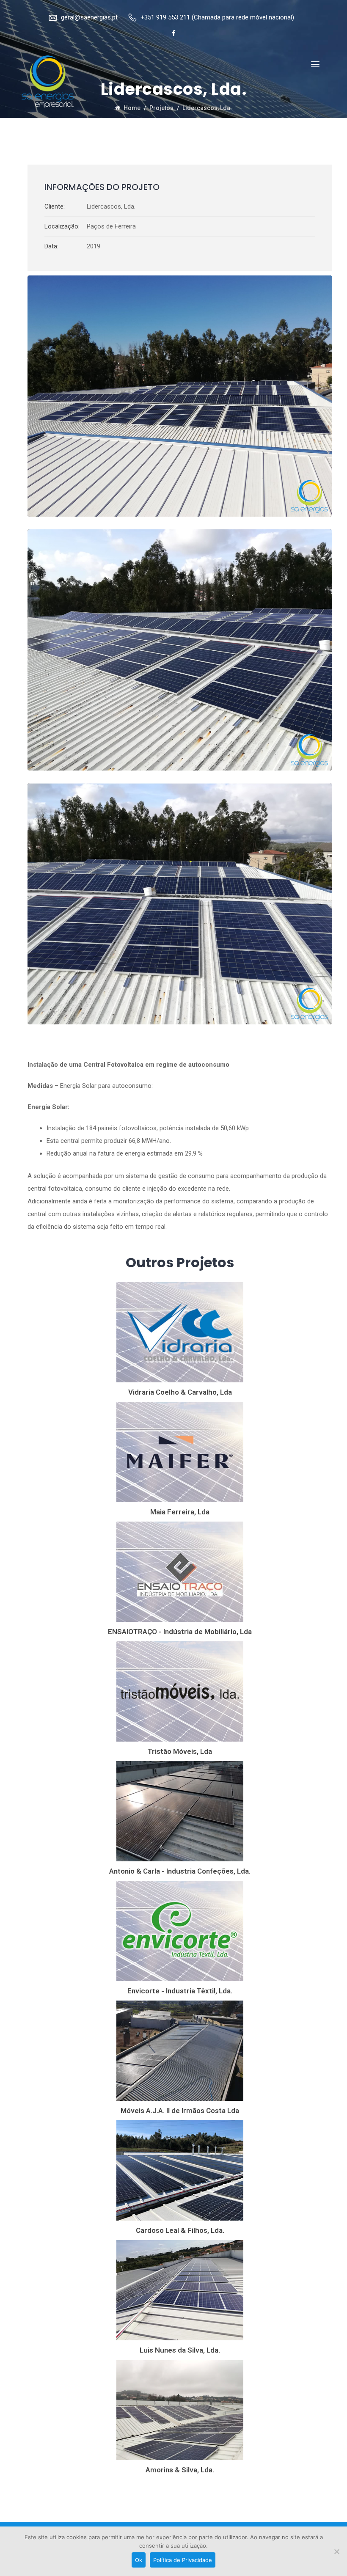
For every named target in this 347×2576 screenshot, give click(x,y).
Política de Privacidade (183, 2560)
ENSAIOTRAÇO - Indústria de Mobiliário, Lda (180, 1632)
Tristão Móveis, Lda (180, 1751)
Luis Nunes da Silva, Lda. (180, 2350)
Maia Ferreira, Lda (180, 1512)
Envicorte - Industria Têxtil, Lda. (180, 1991)
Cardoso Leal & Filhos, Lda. (180, 2230)
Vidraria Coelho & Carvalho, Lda (180, 1392)
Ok (139, 2560)
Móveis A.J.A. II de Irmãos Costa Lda (180, 2111)
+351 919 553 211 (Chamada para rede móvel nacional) (217, 17)
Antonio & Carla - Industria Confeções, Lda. (180, 1871)
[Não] (336, 2551)
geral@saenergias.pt (89, 17)
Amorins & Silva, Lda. (180, 2470)
